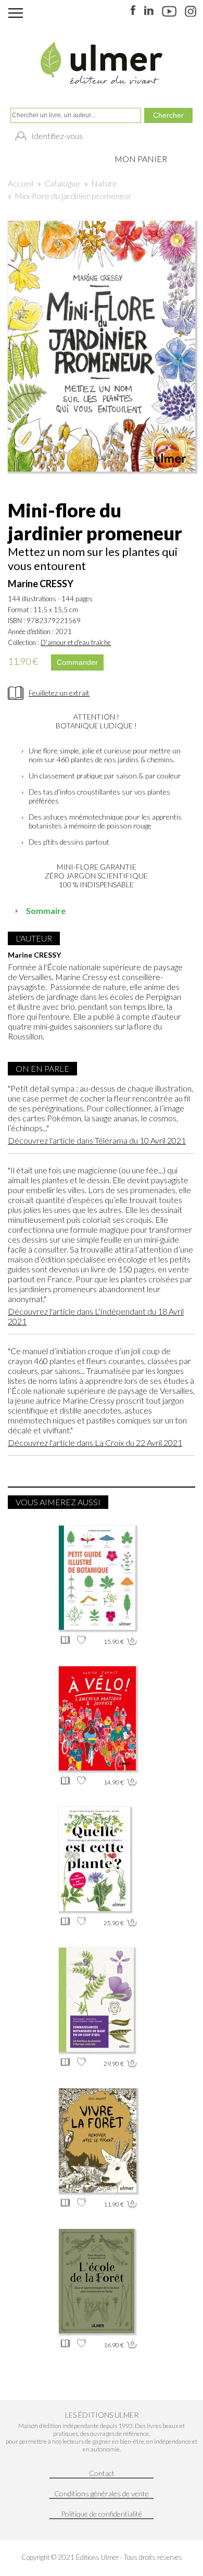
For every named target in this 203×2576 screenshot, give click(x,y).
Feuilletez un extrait (59, 693)
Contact (102, 2473)
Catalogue (62, 183)
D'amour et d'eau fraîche (76, 642)
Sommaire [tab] (46, 911)
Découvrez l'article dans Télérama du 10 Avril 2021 (97, 1140)
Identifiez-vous (57, 136)
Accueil (21, 183)
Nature (104, 183)
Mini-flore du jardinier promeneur (73, 196)
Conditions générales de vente (102, 2493)
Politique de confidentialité (102, 2514)
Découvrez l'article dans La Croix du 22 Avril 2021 (95, 1442)
